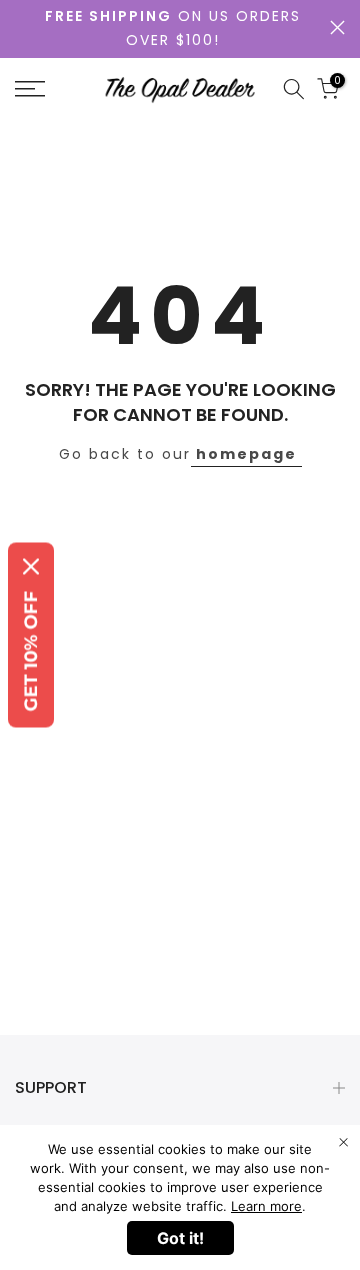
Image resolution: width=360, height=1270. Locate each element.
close (337, 27)
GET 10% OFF (31, 651)
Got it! (180, 1238)
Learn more (266, 1206)
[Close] (31, 567)
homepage (246, 454)
